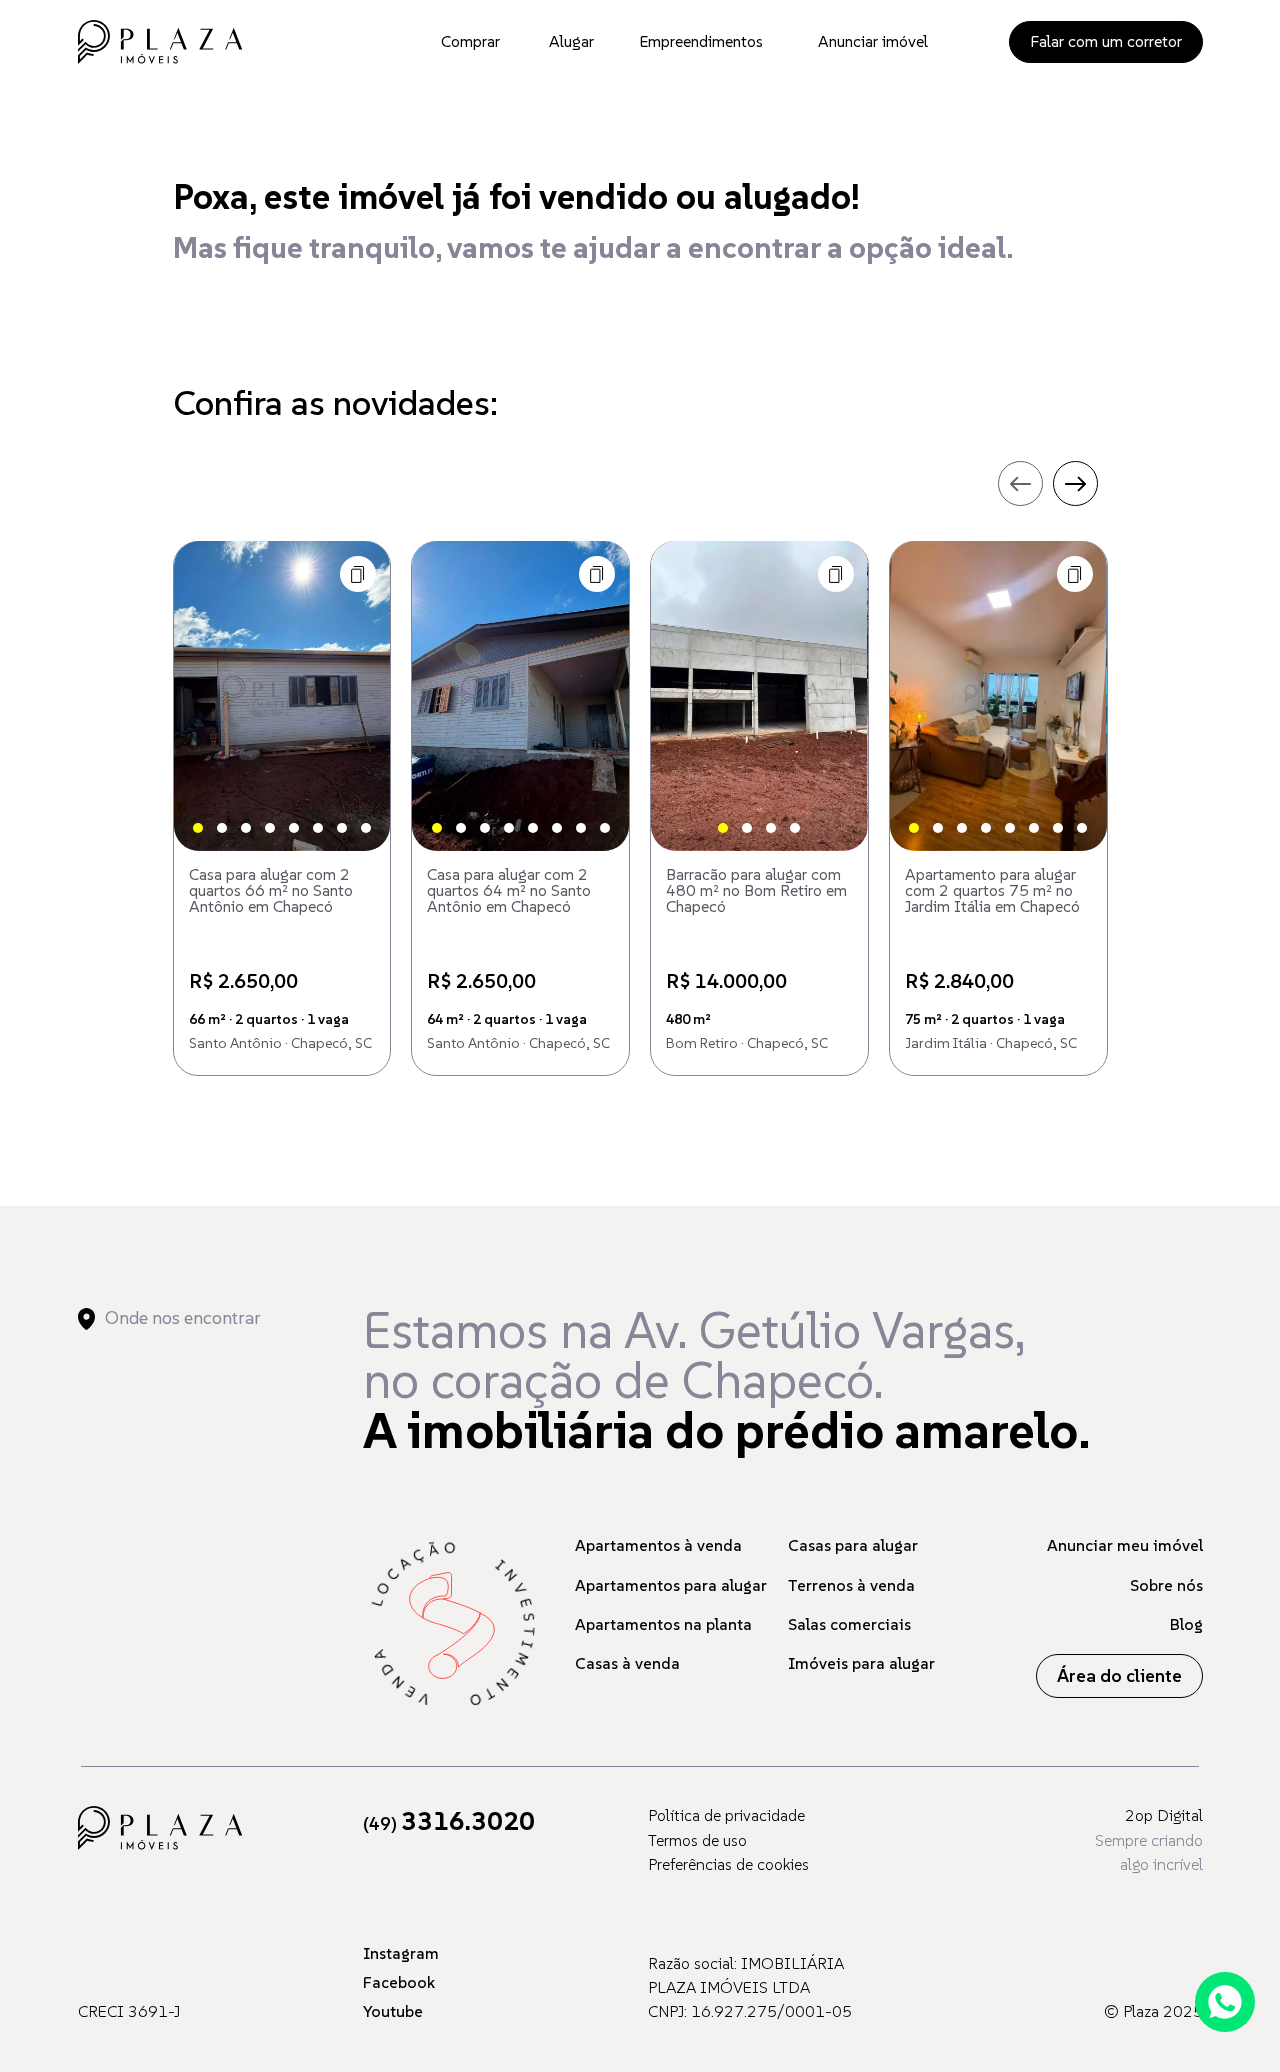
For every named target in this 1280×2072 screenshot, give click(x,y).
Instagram (401, 1953)
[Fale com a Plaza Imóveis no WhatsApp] (1225, 2002)
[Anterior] (206, 696)
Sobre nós (1166, 1585)
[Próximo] (358, 696)
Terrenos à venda (851, 1585)
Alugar (571, 41)
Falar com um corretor (1106, 41)
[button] (358, 574)
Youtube (393, 2011)
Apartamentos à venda (658, 1545)
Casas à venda (627, 1663)
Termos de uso (697, 1840)
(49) (449, 1823)
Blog (1186, 1624)
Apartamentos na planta (663, 1624)
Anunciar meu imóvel (1125, 1545)
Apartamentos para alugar (671, 1585)
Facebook (399, 1982)
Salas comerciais (849, 1624)
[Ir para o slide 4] (270, 828)
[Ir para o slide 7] (342, 828)
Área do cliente (1119, 1675)
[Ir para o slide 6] (318, 828)
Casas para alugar (853, 1545)
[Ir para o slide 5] (294, 828)
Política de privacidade (726, 1815)
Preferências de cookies (728, 1864)
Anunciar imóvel (873, 41)
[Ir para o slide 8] (366, 828)
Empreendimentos (701, 41)
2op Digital (1164, 1815)
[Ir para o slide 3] (246, 828)
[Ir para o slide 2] (222, 828)
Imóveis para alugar (861, 1663)
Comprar (470, 41)
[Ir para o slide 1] (198, 828)
